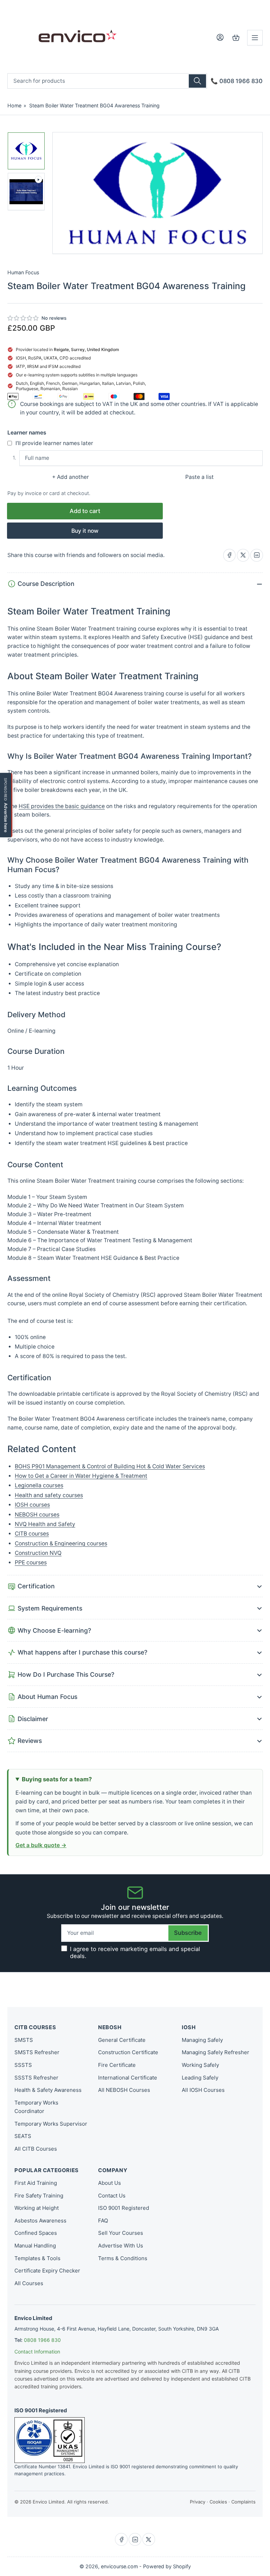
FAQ (103, 2221)
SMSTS (24, 2040)
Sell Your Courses (121, 2233)
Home (14, 105)
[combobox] (107, 81)
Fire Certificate (117, 2065)
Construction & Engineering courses (61, 1543)
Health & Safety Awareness (48, 2090)
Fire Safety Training (39, 2196)
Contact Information (37, 2352)
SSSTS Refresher (36, 2078)
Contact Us (112, 2196)
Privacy (198, 2502)
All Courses (29, 2283)
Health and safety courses (49, 1495)
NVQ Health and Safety (45, 1524)
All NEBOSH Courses (124, 2090)
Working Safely (200, 2065)
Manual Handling (35, 2246)
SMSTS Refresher (37, 2052)
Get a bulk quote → (41, 1845)
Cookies (218, 2502)
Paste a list (200, 477)
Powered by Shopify (167, 2566)
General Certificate (122, 2040)
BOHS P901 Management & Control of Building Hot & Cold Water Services (110, 1466)
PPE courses (31, 1562)
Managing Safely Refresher (216, 2052)
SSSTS (23, 2065)
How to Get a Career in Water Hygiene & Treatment (81, 1476)
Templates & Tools (37, 2258)
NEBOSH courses (37, 1515)
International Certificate (128, 2078)
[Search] (197, 81)
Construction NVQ (38, 1553)
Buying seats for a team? (57, 1779)
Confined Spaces (36, 2233)
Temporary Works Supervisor (51, 2124)
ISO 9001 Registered (124, 2208)
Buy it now (85, 531)
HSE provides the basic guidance (62, 806)
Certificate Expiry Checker (47, 2271)
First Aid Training (36, 2183)
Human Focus (23, 272)
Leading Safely (200, 2078)
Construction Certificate (128, 2052)
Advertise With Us (121, 2246)
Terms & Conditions (123, 2258)
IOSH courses (32, 1505)
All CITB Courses (36, 2149)
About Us (110, 2183)
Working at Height (37, 2208)
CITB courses (32, 1534)
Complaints (243, 2502)
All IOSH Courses (203, 2090)
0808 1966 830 (42, 2340)
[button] (23, 318)
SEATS (23, 2136)
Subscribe (188, 1933)
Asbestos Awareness (40, 2221)
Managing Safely (202, 2040)
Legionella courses (39, 1485)
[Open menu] (255, 38)
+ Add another (70, 477)
